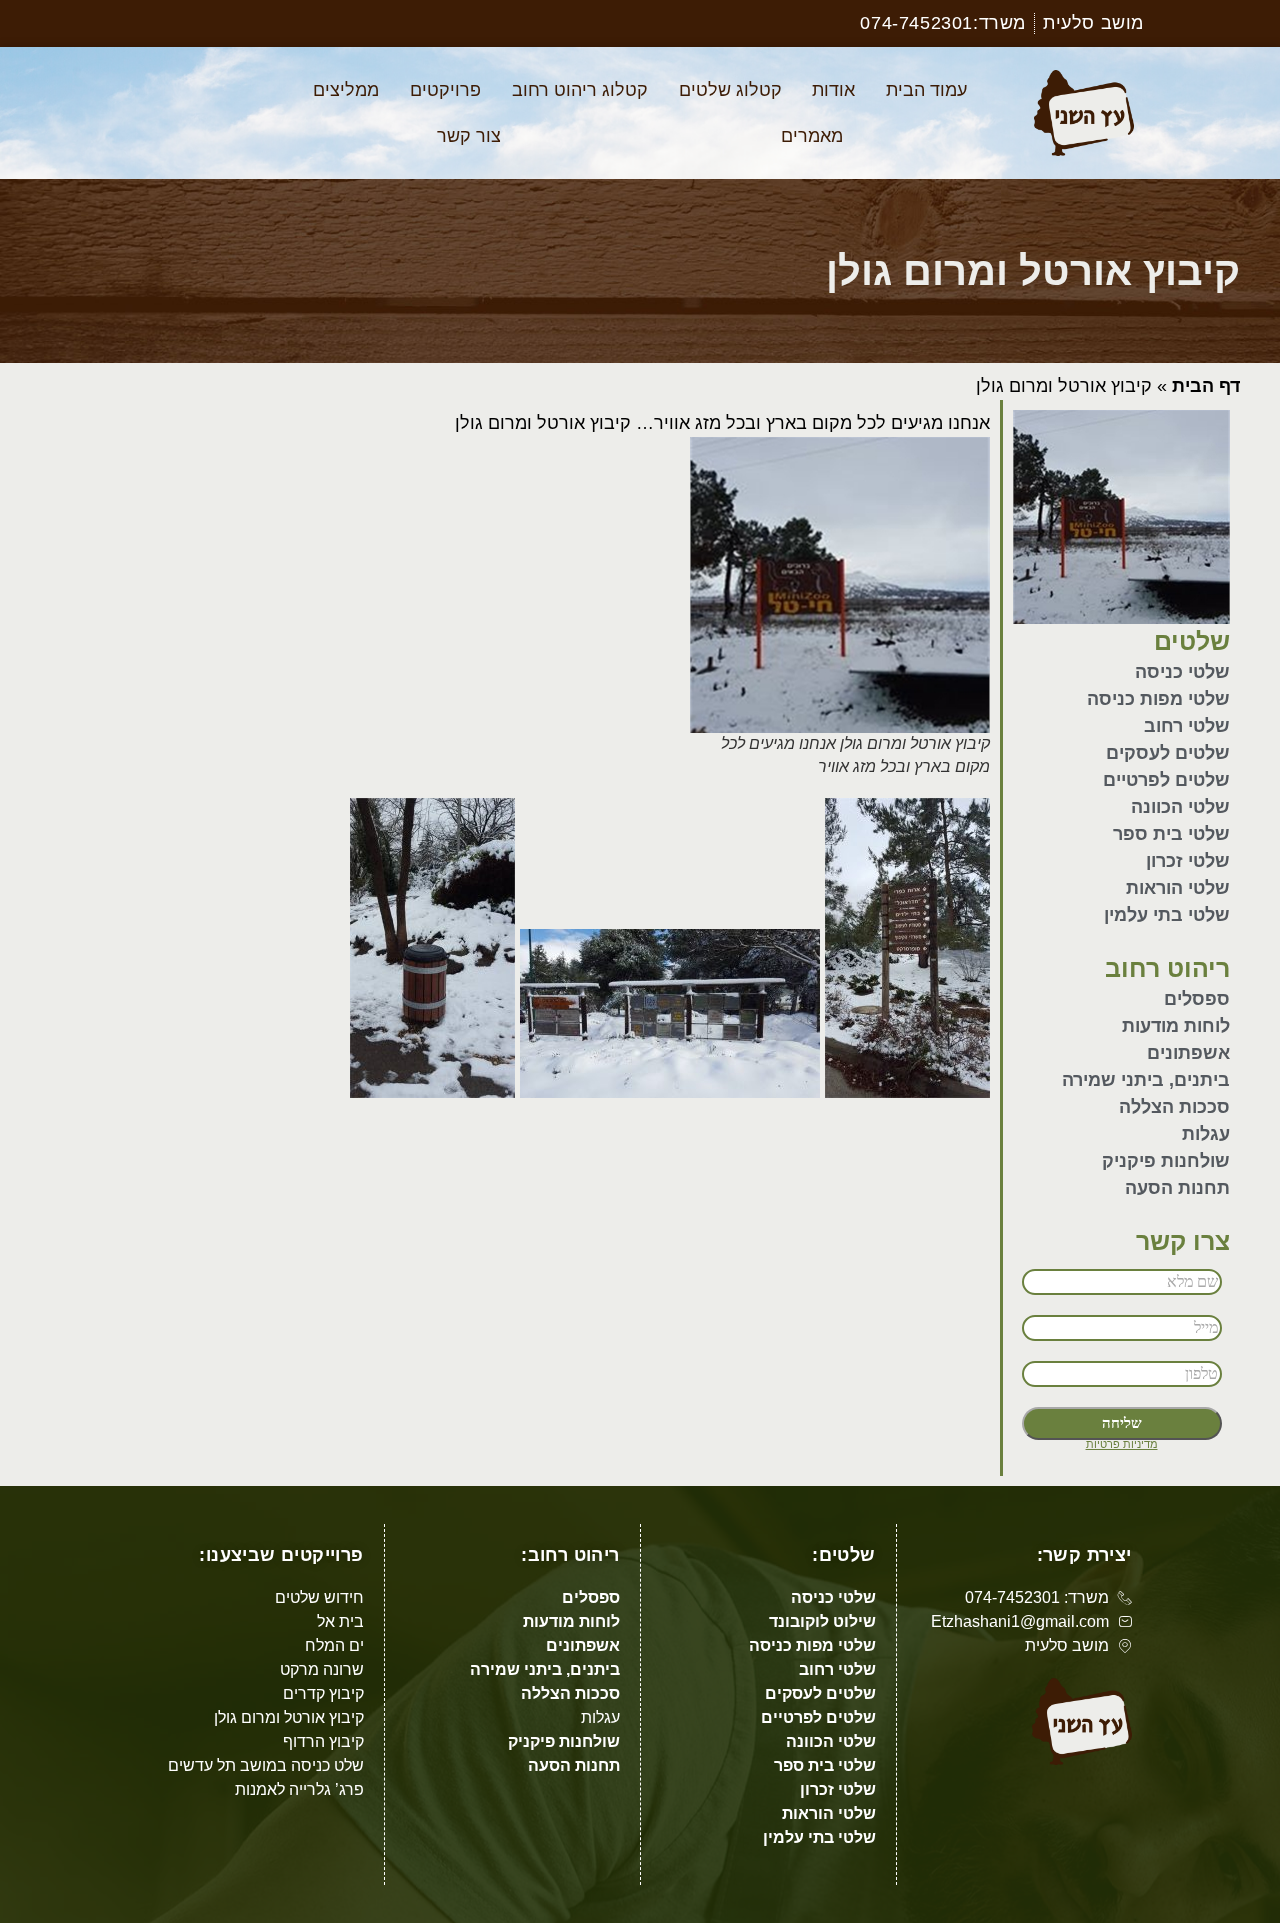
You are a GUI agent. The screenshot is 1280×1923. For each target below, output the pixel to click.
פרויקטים (445, 90)
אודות (833, 90)
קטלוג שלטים (730, 90)
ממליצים (346, 90)
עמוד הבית (926, 90)
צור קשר (469, 136)
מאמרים (812, 136)
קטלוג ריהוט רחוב (580, 90)
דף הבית (1206, 386)
